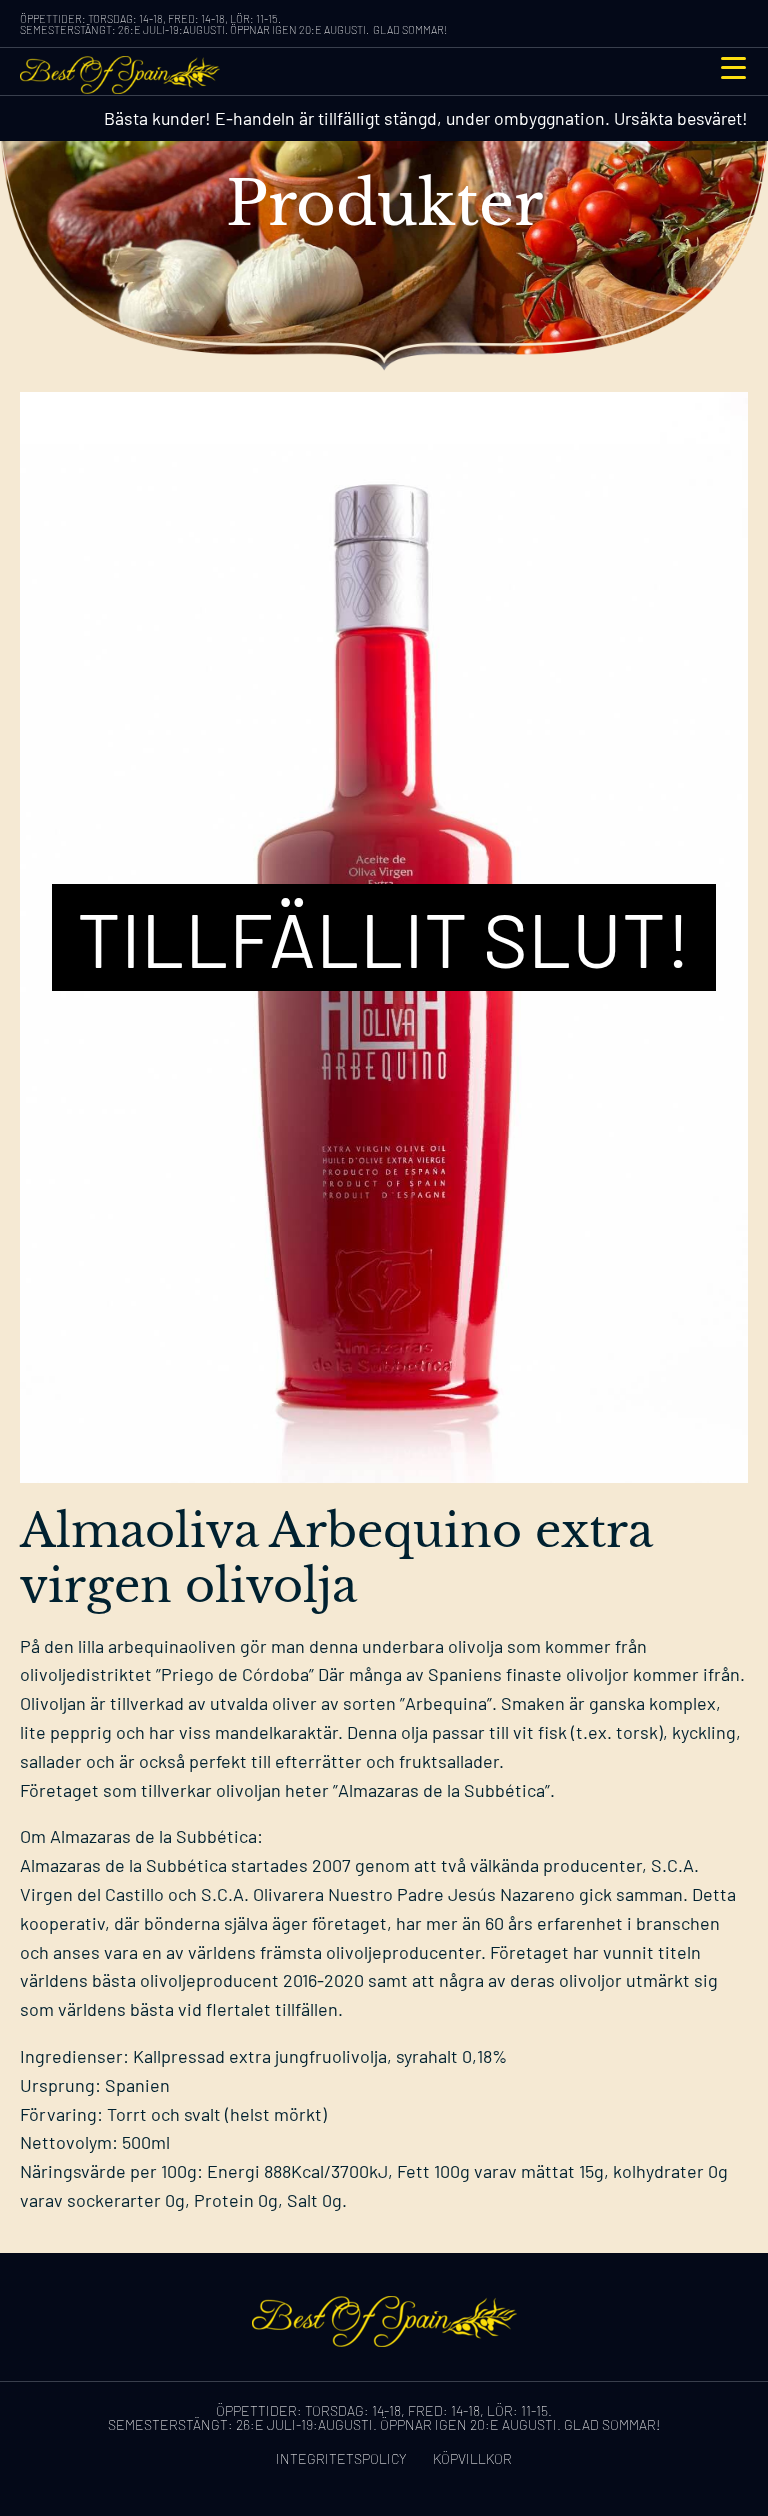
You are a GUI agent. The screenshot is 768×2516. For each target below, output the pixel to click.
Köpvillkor (472, 2458)
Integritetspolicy (341, 2458)
